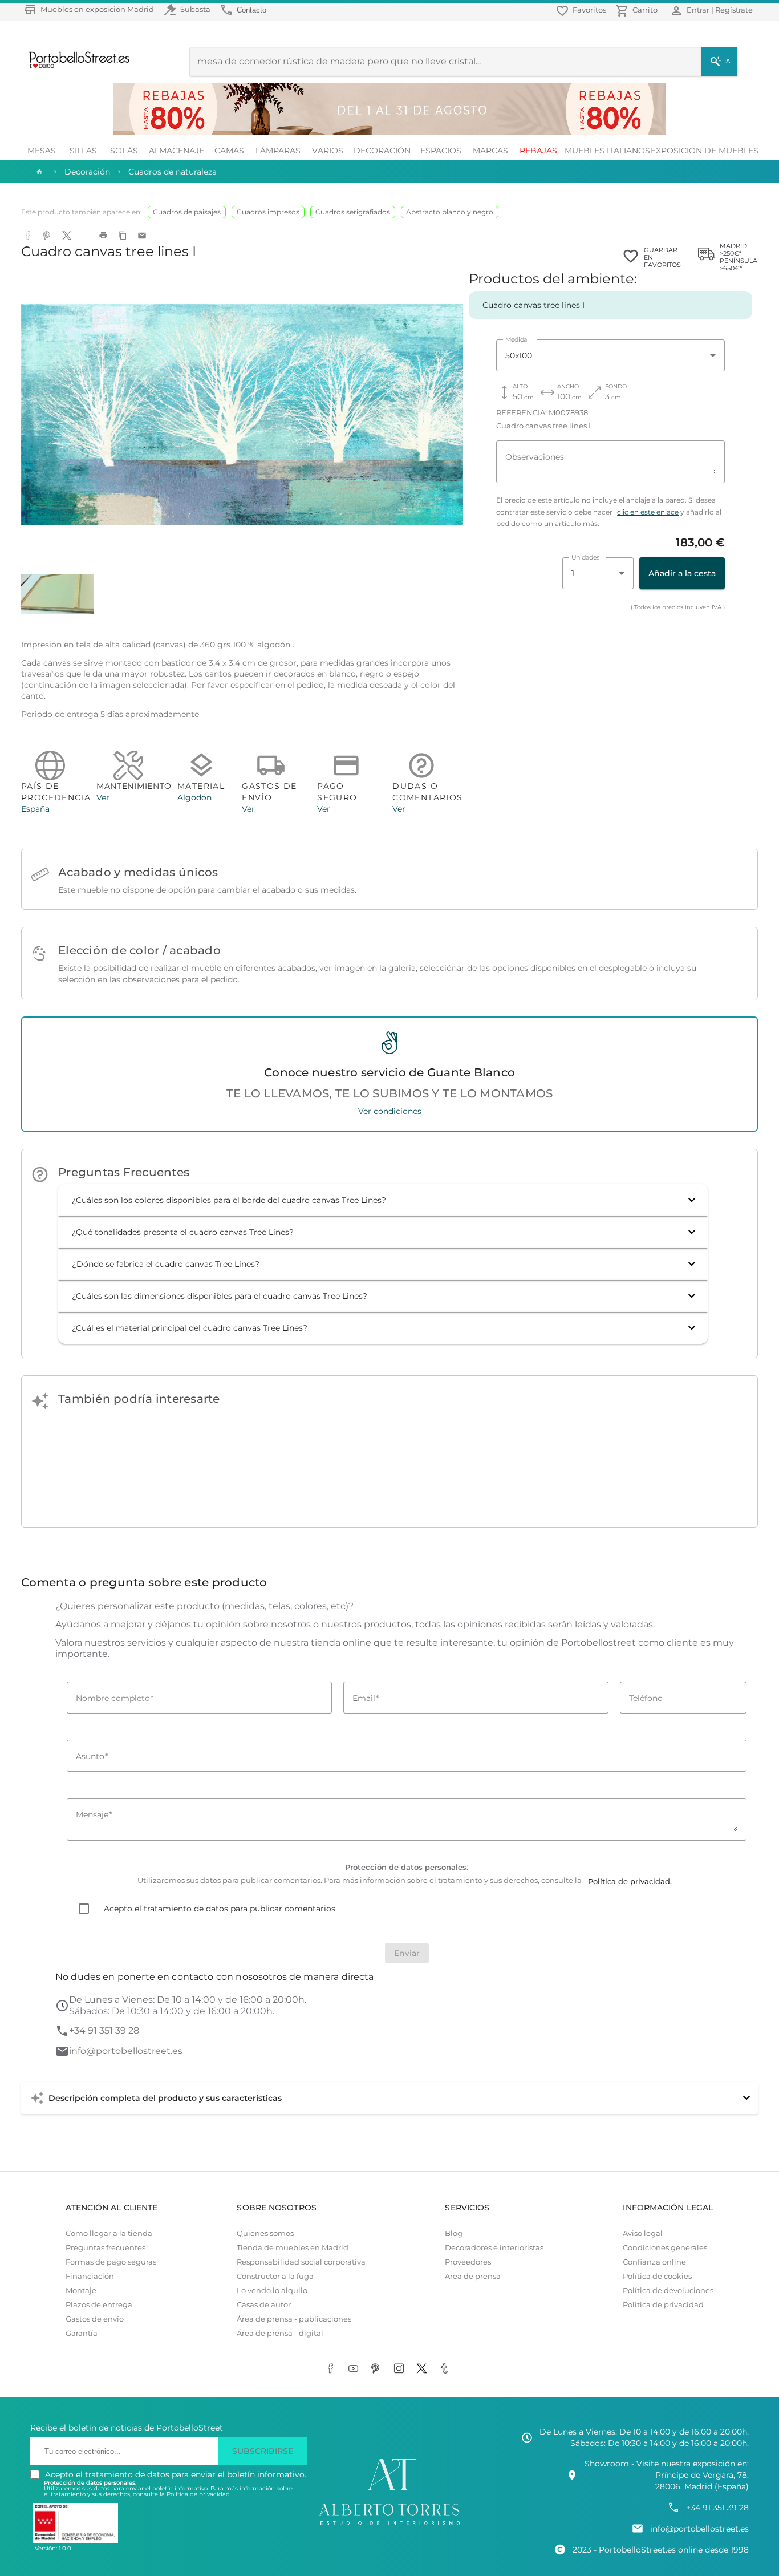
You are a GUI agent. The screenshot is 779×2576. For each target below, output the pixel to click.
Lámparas (278, 151)
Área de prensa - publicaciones (294, 2319)
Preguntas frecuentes (106, 2248)
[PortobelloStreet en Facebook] (332, 2369)
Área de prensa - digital (280, 2333)
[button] (383, 1200)
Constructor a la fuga (275, 2276)
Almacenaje (177, 151)
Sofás (124, 151)
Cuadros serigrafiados (353, 212)
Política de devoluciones (668, 2291)
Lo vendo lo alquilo (272, 2291)
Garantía (82, 2333)
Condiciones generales (665, 2248)
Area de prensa (473, 2276)
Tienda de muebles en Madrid (293, 2248)
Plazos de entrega (99, 2305)
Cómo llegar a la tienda (109, 2233)
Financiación (90, 2276)
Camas (229, 151)
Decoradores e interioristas (494, 2248)
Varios (328, 151)
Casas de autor (264, 2305)
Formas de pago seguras (111, 2262)
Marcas (490, 151)
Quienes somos (265, 2233)
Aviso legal (643, 2233)
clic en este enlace (648, 512)
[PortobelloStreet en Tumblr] (447, 2369)
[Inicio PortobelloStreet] (75, 67)
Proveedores (468, 2262)
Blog (454, 2233)
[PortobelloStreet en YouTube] (355, 2369)
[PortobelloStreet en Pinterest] (378, 2369)
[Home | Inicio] (38, 172)
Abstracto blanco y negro (450, 212)
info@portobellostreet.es (126, 2051)
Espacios (441, 151)
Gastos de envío (95, 2319)
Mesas (42, 151)
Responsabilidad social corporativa (301, 2262)
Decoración (382, 151)
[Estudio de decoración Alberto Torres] (389, 2526)
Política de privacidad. (199, 2494)
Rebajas (538, 151)
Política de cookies (657, 2276)
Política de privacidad (663, 2305)
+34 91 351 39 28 (104, 2030)
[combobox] (610, 355)
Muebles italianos (607, 151)
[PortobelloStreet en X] (424, 2369)
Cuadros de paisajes (187, 212)
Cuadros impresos (268, 212)
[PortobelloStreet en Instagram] (401, 2369)
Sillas (83, 151)
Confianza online (654, 2262)
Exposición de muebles (705, 151)
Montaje (81, 2291)
